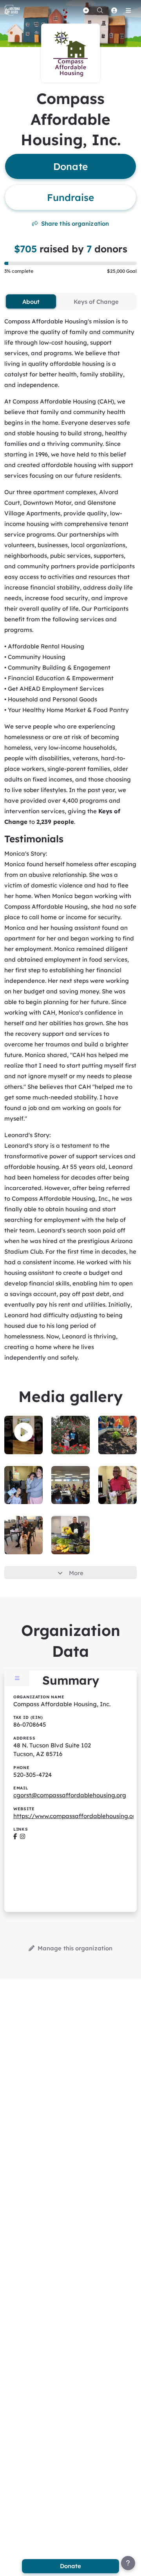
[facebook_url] (15, 1836)
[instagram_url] (23, 1836)
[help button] (128, 2563)
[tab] (31, 301)
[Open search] (100, 10)
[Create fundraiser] (86, 10)
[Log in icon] (114, 10)
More (76, 1573)
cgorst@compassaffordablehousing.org (70, 1795)
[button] (24, 1432)
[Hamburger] (128, 10)
